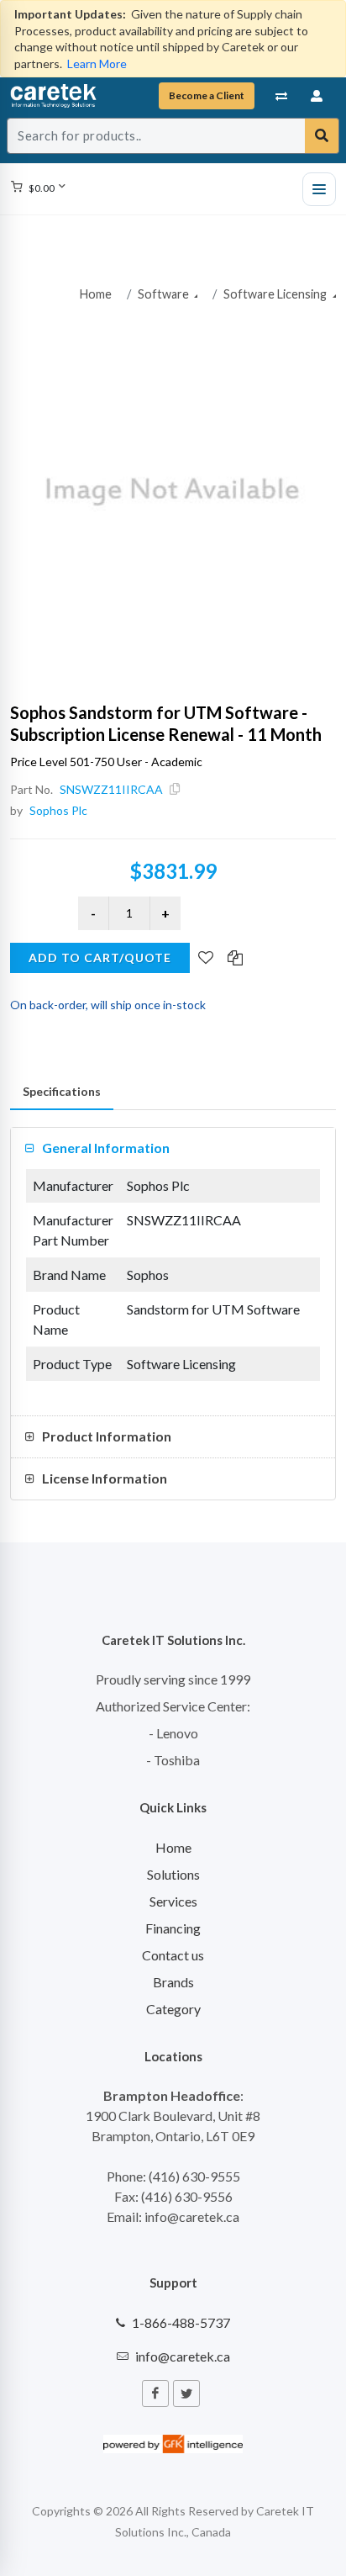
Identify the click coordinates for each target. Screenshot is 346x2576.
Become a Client (207, 95)
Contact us (173, 1955)
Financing (173, 1928)
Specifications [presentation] (62, 1091)
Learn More (97, 63)
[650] (173, 492)
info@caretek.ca (183, 2356)
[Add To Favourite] (206, 959)
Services (173, 1901)
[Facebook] (155, 2394)
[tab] (62, 1092)
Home (96, 294)
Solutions (173, 1874)
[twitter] (186, 2394)
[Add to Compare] (235, 959)
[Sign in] (317, 96)
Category (173, 2009)
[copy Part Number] (175, 789)
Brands (173, 1982)
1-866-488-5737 (181, 2322)
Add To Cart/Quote (100, 957)
